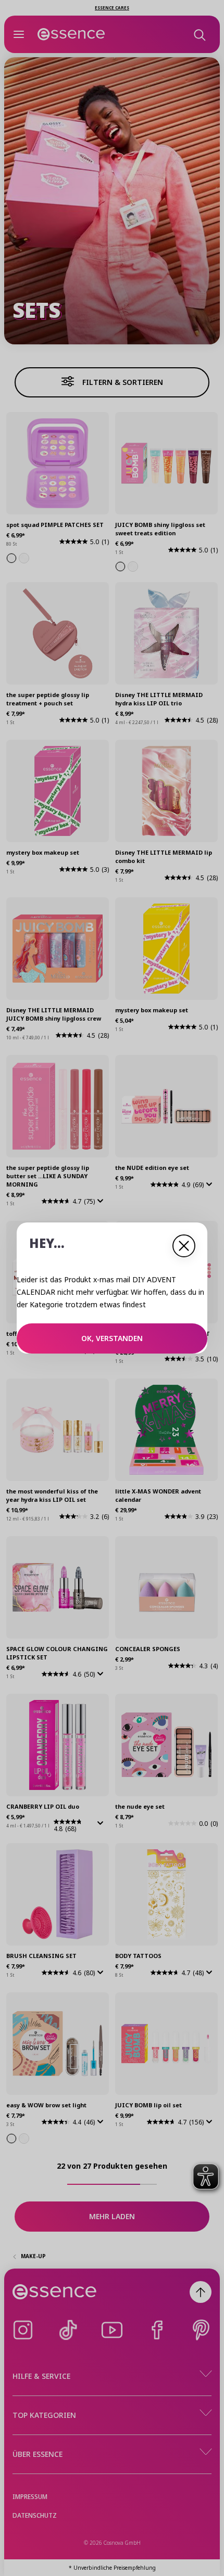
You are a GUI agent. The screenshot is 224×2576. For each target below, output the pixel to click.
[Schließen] (184, 1246)
